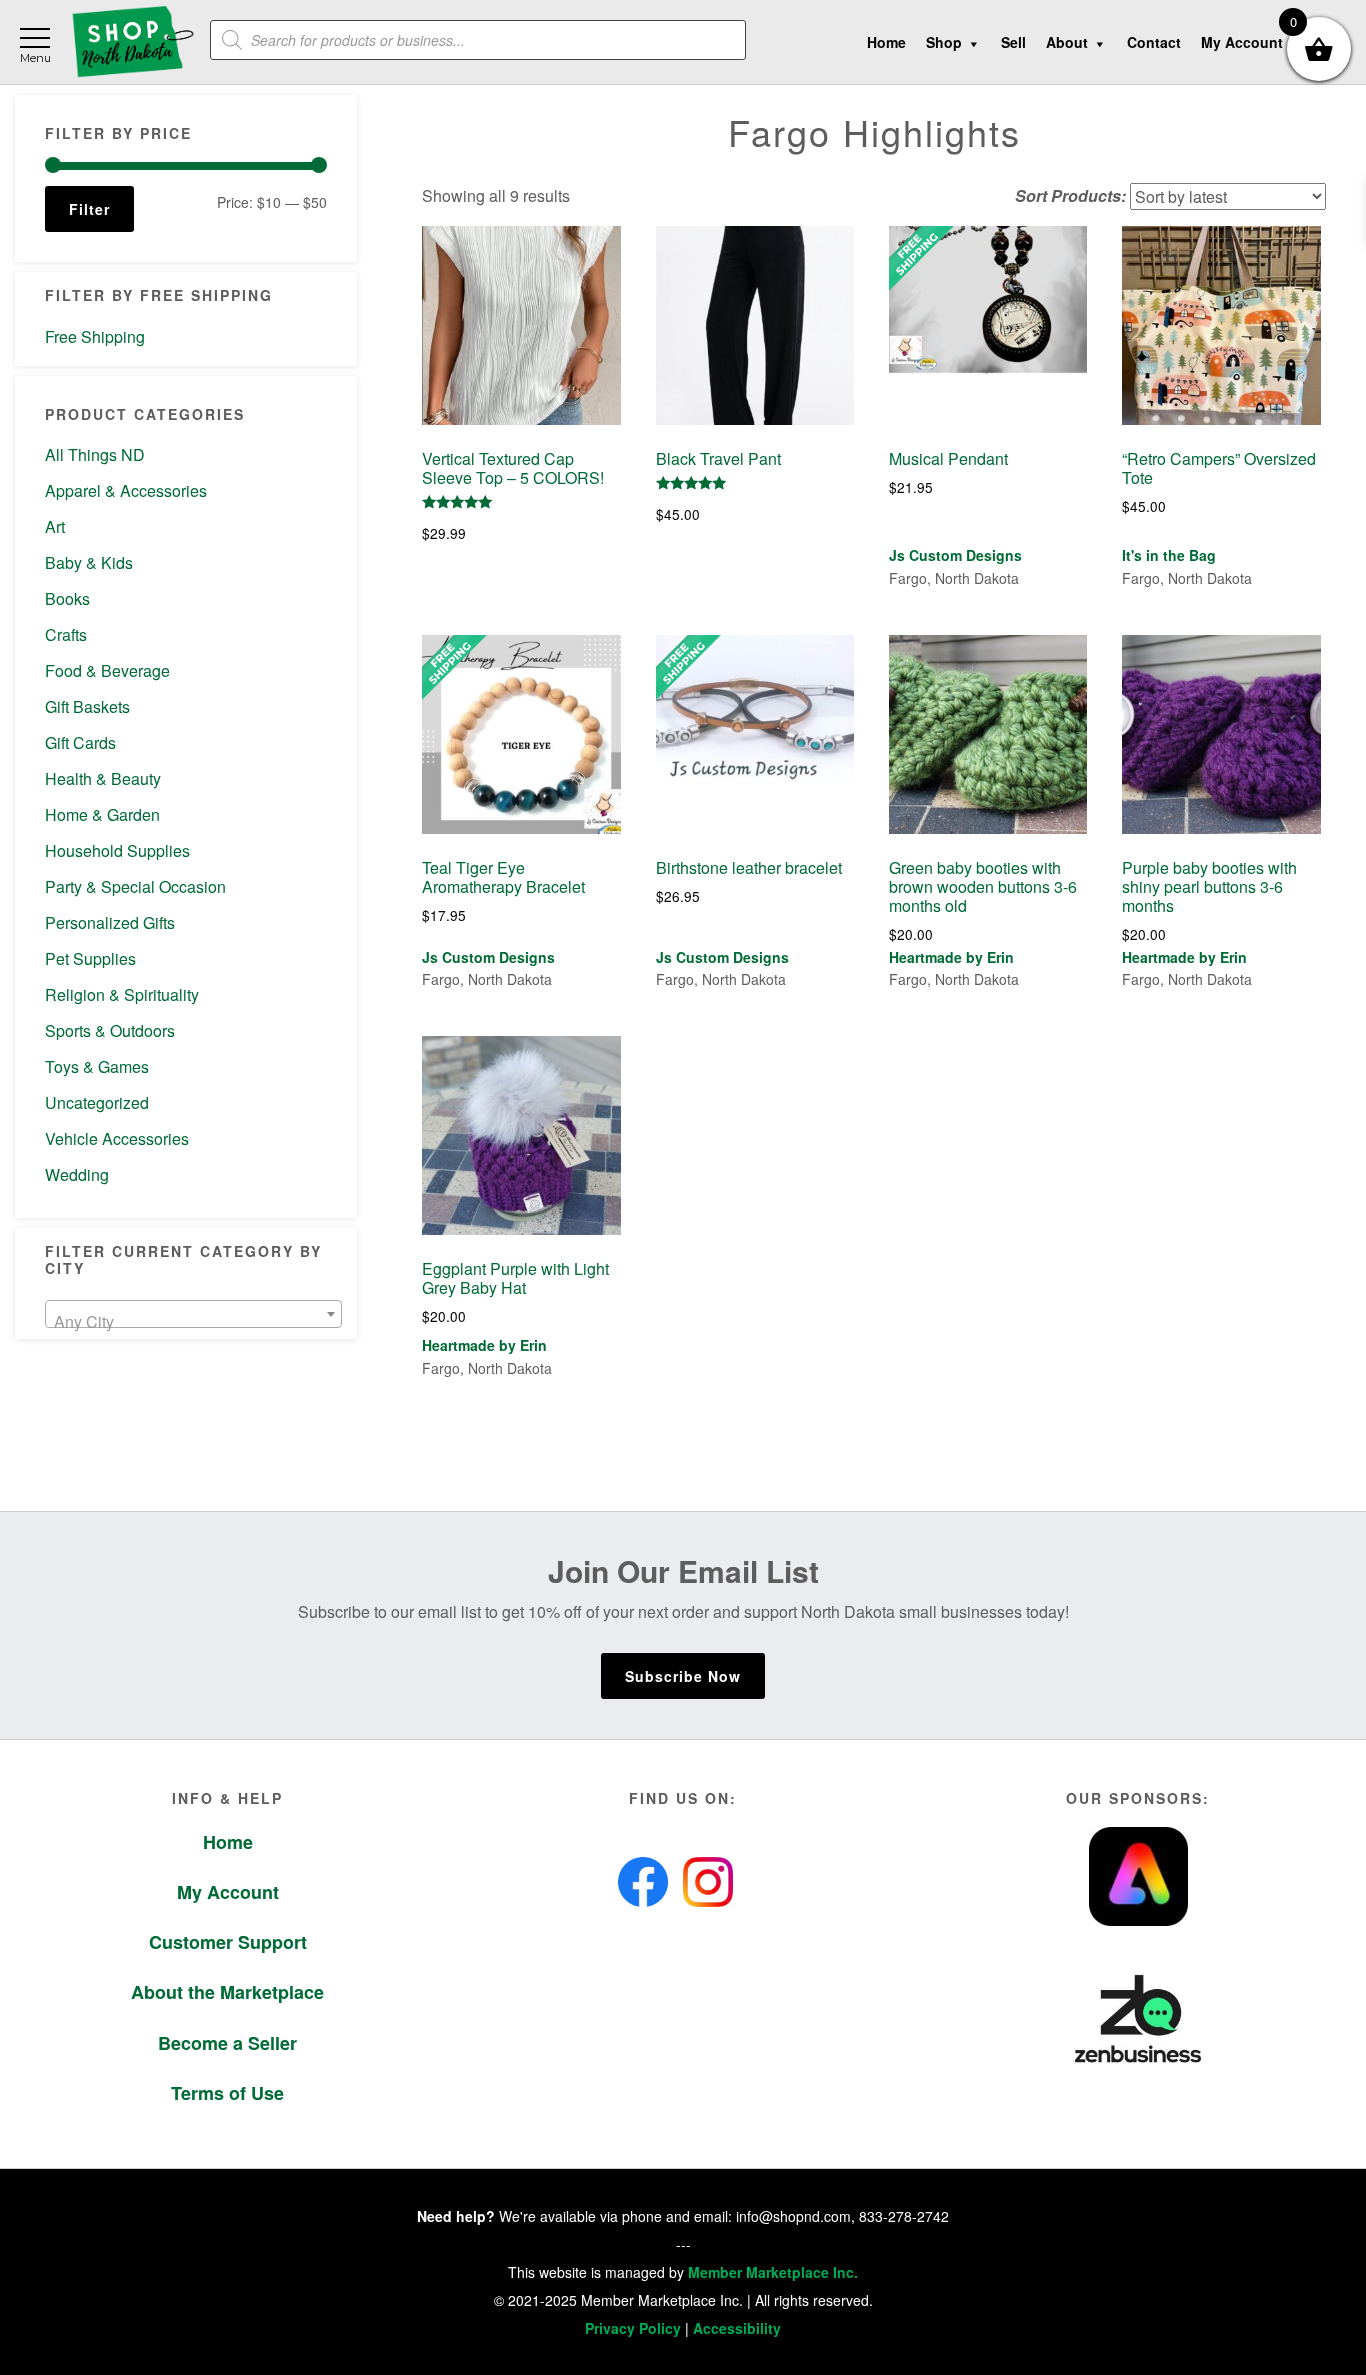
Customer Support (228, 1942)
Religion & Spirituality (122, 994)
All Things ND (95, 454)
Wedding (77, 1174)
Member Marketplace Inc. (773, 2272)
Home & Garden (102, 814)
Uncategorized (97, 1102)
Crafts (66, 634)
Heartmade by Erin (951, 957)
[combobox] (193, 1314)
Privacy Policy (633, 2328)
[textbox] (193, 1322)
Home (228, 1842)
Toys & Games (97, 1066)
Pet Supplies (90, 958)
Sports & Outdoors (110, 1030)
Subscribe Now (683, 1676)
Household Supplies (117, 850)
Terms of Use (227, 2093)
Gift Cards (80, 742)
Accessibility (737, 2328)
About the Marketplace (227, 1992)
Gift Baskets (87, 706)
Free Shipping (95, 336)
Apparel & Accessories (126, 490)
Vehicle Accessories (117, 1138)
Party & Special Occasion (135, 886)
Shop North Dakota (132, 42)
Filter (89, 209)
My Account (228, 1892)
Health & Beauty (103, 778)
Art (55, 526)
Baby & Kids (89, 562)
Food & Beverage (107, 670)
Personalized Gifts (110, 922)
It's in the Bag (1169, 555)
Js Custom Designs (955, 555)
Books (67, 598)
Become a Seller (227, 2043)
